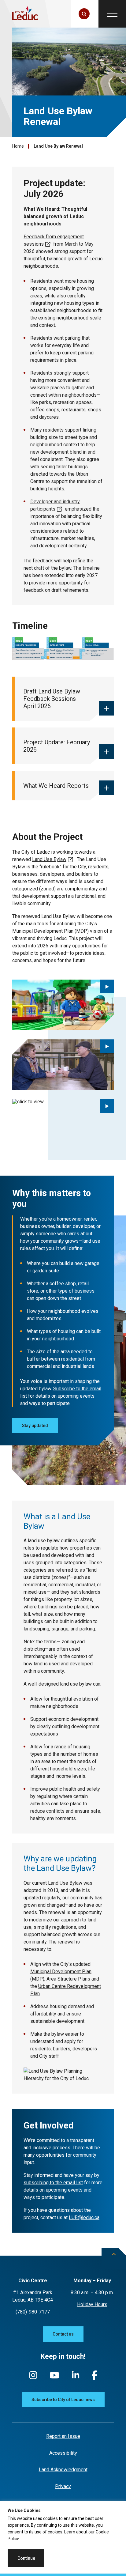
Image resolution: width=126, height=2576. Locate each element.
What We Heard (41, 209)
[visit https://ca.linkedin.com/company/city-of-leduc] (76, 2378)
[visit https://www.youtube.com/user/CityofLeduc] (54, 2378)
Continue (26, 2558)
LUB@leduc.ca (84, 2217)
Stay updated (35, 1426)
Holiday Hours (92, 2304)
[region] (63, 2538)
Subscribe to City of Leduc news (63, 2400)
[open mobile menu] (112, 14)
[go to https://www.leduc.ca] (25, 14)
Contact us (63, 2334)
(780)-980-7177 (33, 2312)
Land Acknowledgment (63, 2470)
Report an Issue (63, 2436)
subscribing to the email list (53, 2183)
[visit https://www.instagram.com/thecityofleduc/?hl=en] (33, 2378)
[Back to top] (114, 2259)
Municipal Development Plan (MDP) (50, 931)
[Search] (84, 14)
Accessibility (63, 2453)
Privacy (63, 2486)
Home (18, 146)
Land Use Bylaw (49, 859)
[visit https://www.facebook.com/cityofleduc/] (94, 2378)
